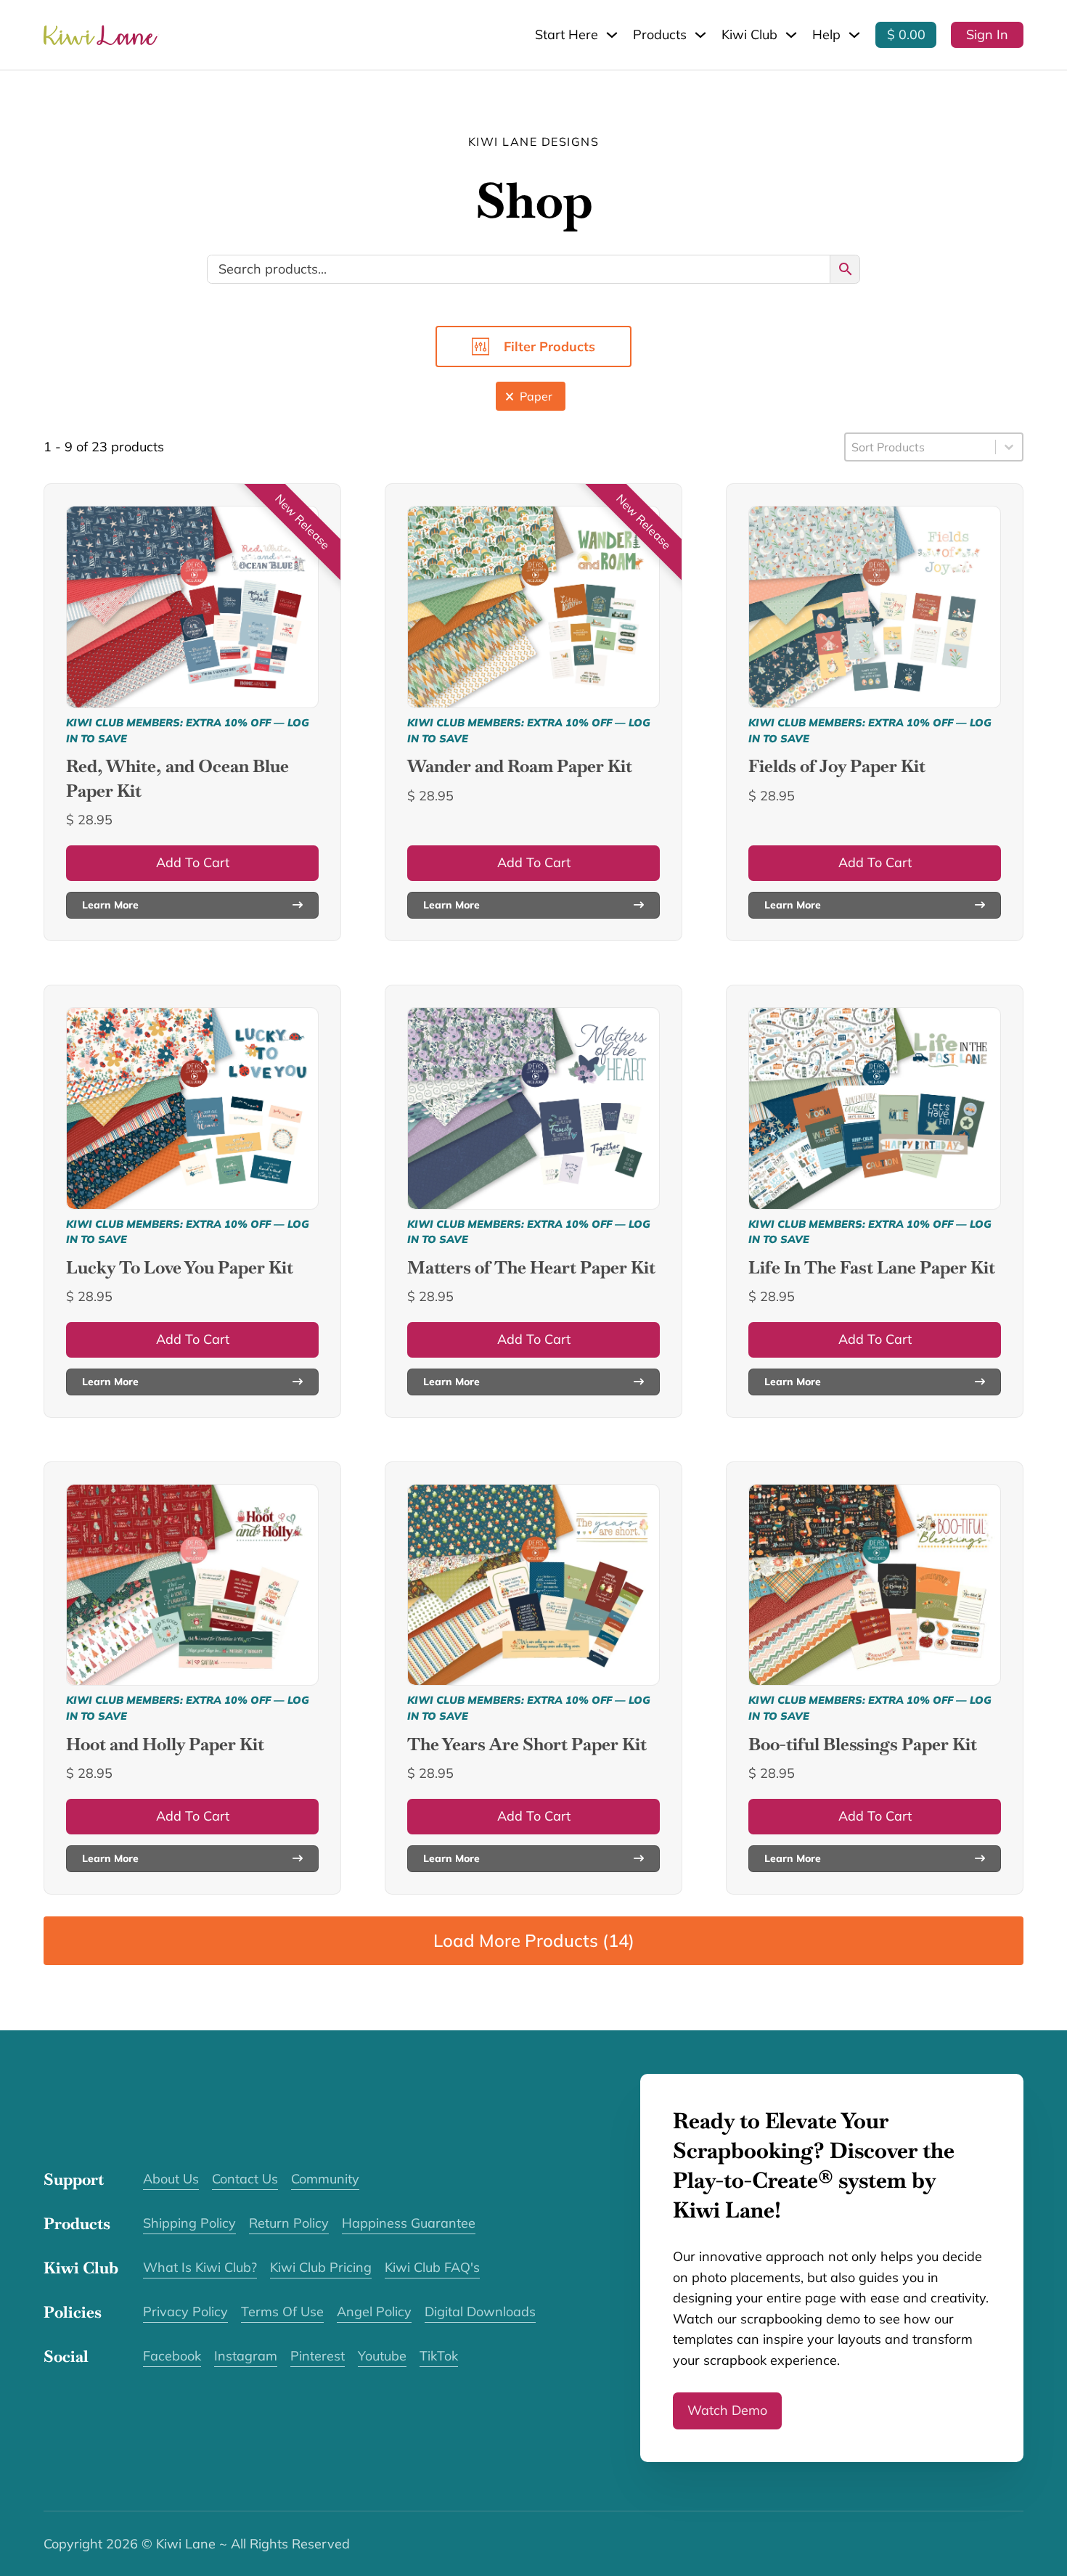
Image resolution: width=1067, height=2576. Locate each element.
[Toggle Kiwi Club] (791, 35)
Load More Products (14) (534, 1940)
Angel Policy (374, 2312)
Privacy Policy (185, 2312)
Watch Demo (727, 2410)
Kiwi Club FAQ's (432, 2267)
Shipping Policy (189, 2223)
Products (660, 34)
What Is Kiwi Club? (200, 2267)
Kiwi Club (749, 34)
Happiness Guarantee (409, 2223)
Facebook (172, 2356)
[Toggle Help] (854, 35)
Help (826, 34)
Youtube (382, 2356)
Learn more (110, 905)
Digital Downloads (480, 2312)
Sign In (987, 34)
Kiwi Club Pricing (321, 2267)
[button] (531, 396)
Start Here (567, 34)
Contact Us (245, 2179)
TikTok (439, 2356)
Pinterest (318, 2356)
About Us (171, 2179)
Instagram (246, 2356)
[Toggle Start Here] (612, 35)
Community (325, 2179)
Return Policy (289, 2223)
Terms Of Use (282, 2312)
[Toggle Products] (700, 35)
